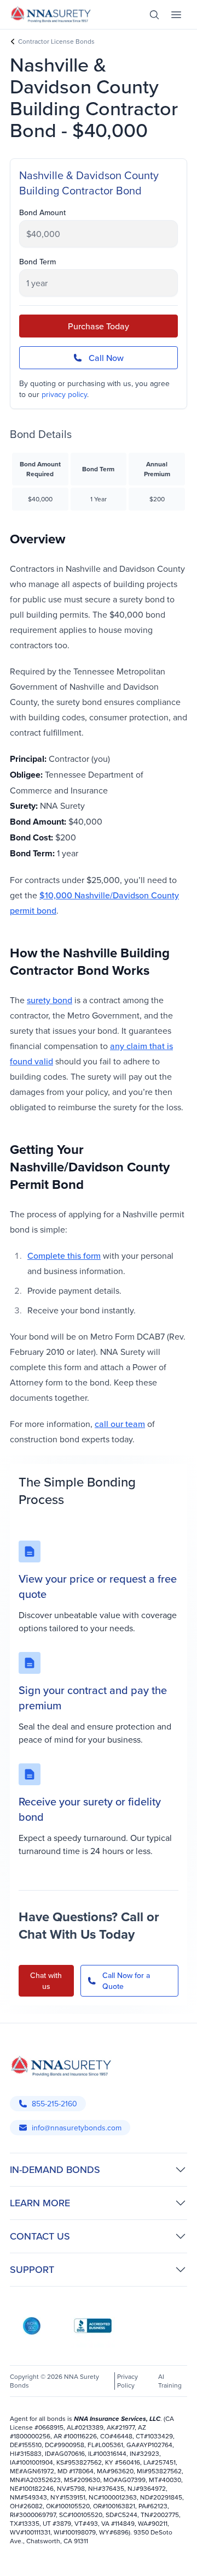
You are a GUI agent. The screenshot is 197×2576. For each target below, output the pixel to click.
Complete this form (64, 1256)
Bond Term (37, 262)
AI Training (170, 2381)
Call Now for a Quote (126, 1981)
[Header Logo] (51, 14)
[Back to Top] (21, 2559)
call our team (120, 1424)
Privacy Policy (128, 2381)
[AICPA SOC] (32, 2326)
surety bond (50, 1000)
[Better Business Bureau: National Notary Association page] (93, 2326)
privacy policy (64, 394)
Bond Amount (42, 212)
